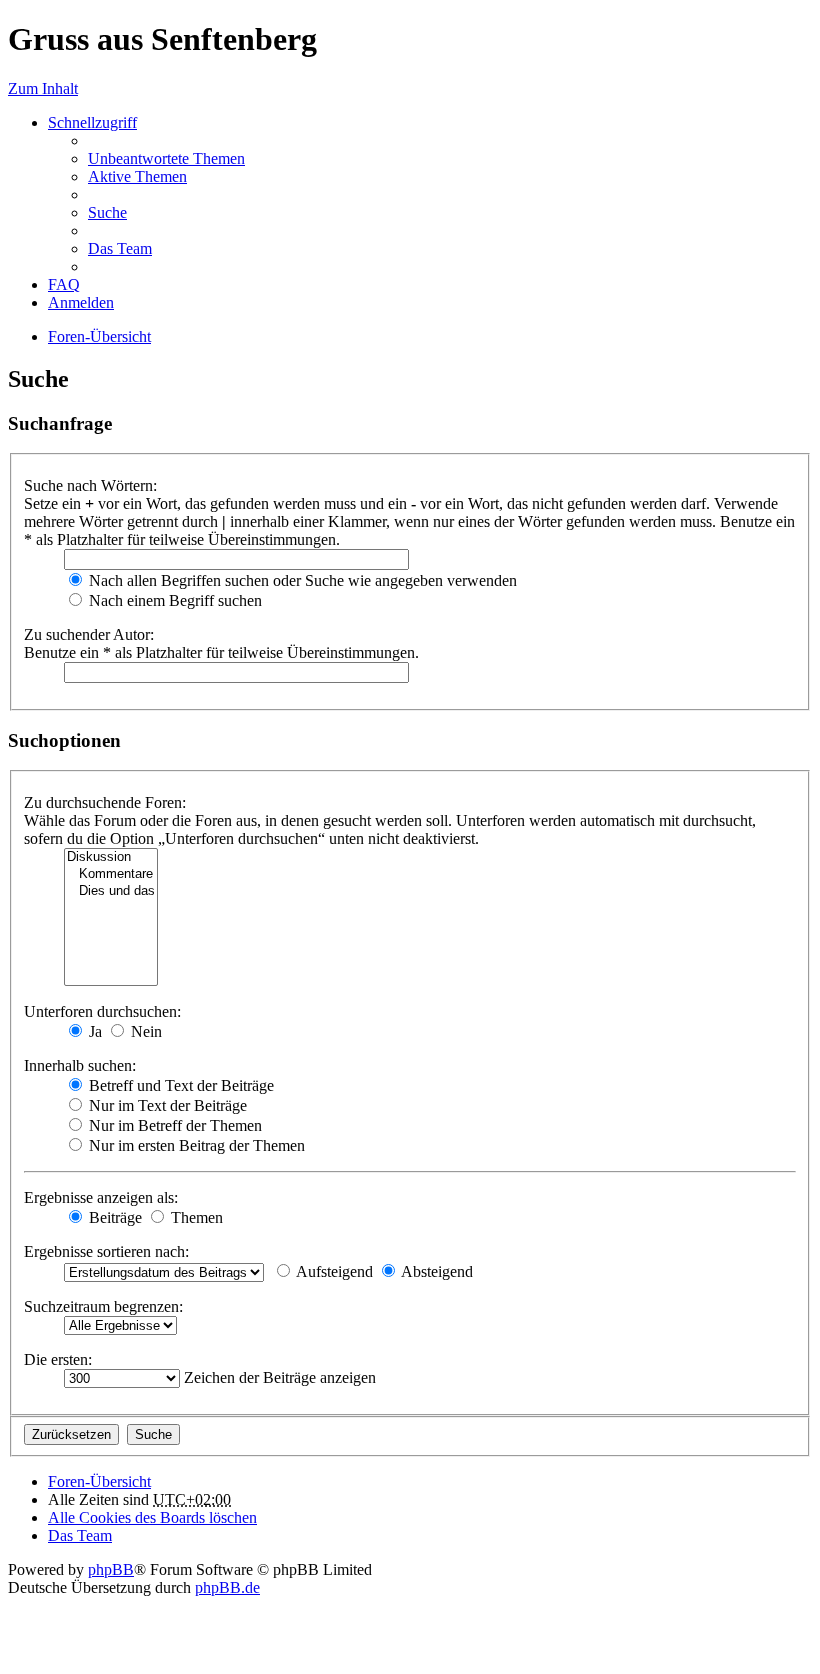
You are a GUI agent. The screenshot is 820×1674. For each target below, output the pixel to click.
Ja (93, 1031)
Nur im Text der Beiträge (166, 1105)
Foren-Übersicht (99, 336)
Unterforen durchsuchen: (102, 1011)
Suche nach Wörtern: (90, 485)
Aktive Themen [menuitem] (137, 176)
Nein (144, 1031)
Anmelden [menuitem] (81, 302)
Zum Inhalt (43, 88)
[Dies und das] (111, 891)
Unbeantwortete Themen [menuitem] (166, 158)
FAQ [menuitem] (64, 284)
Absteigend (435, 1271)
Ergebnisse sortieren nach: (106, 1251)
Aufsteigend (333, 1271)
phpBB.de (227, 1587)
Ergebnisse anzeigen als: (101, 1197)
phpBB (111, 1569)
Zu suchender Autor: (89, 634)
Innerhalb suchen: (80, 1065)
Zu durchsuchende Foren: (105, 802)
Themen (195, 1217)
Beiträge (113, 1217)
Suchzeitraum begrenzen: (103, 1306)
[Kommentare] (111, 874)
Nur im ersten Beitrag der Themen (195, 1145)
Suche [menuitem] (107, 212)
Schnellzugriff (92, 122)
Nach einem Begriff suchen (173, 600)
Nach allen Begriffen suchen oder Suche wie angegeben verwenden (301, 580)
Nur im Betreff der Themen (173, 1125)
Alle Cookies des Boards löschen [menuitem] (152, 1517)
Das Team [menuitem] (120, 248)
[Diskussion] (111, 857)
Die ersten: (58, 1359)
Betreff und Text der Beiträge (179, 1085)
